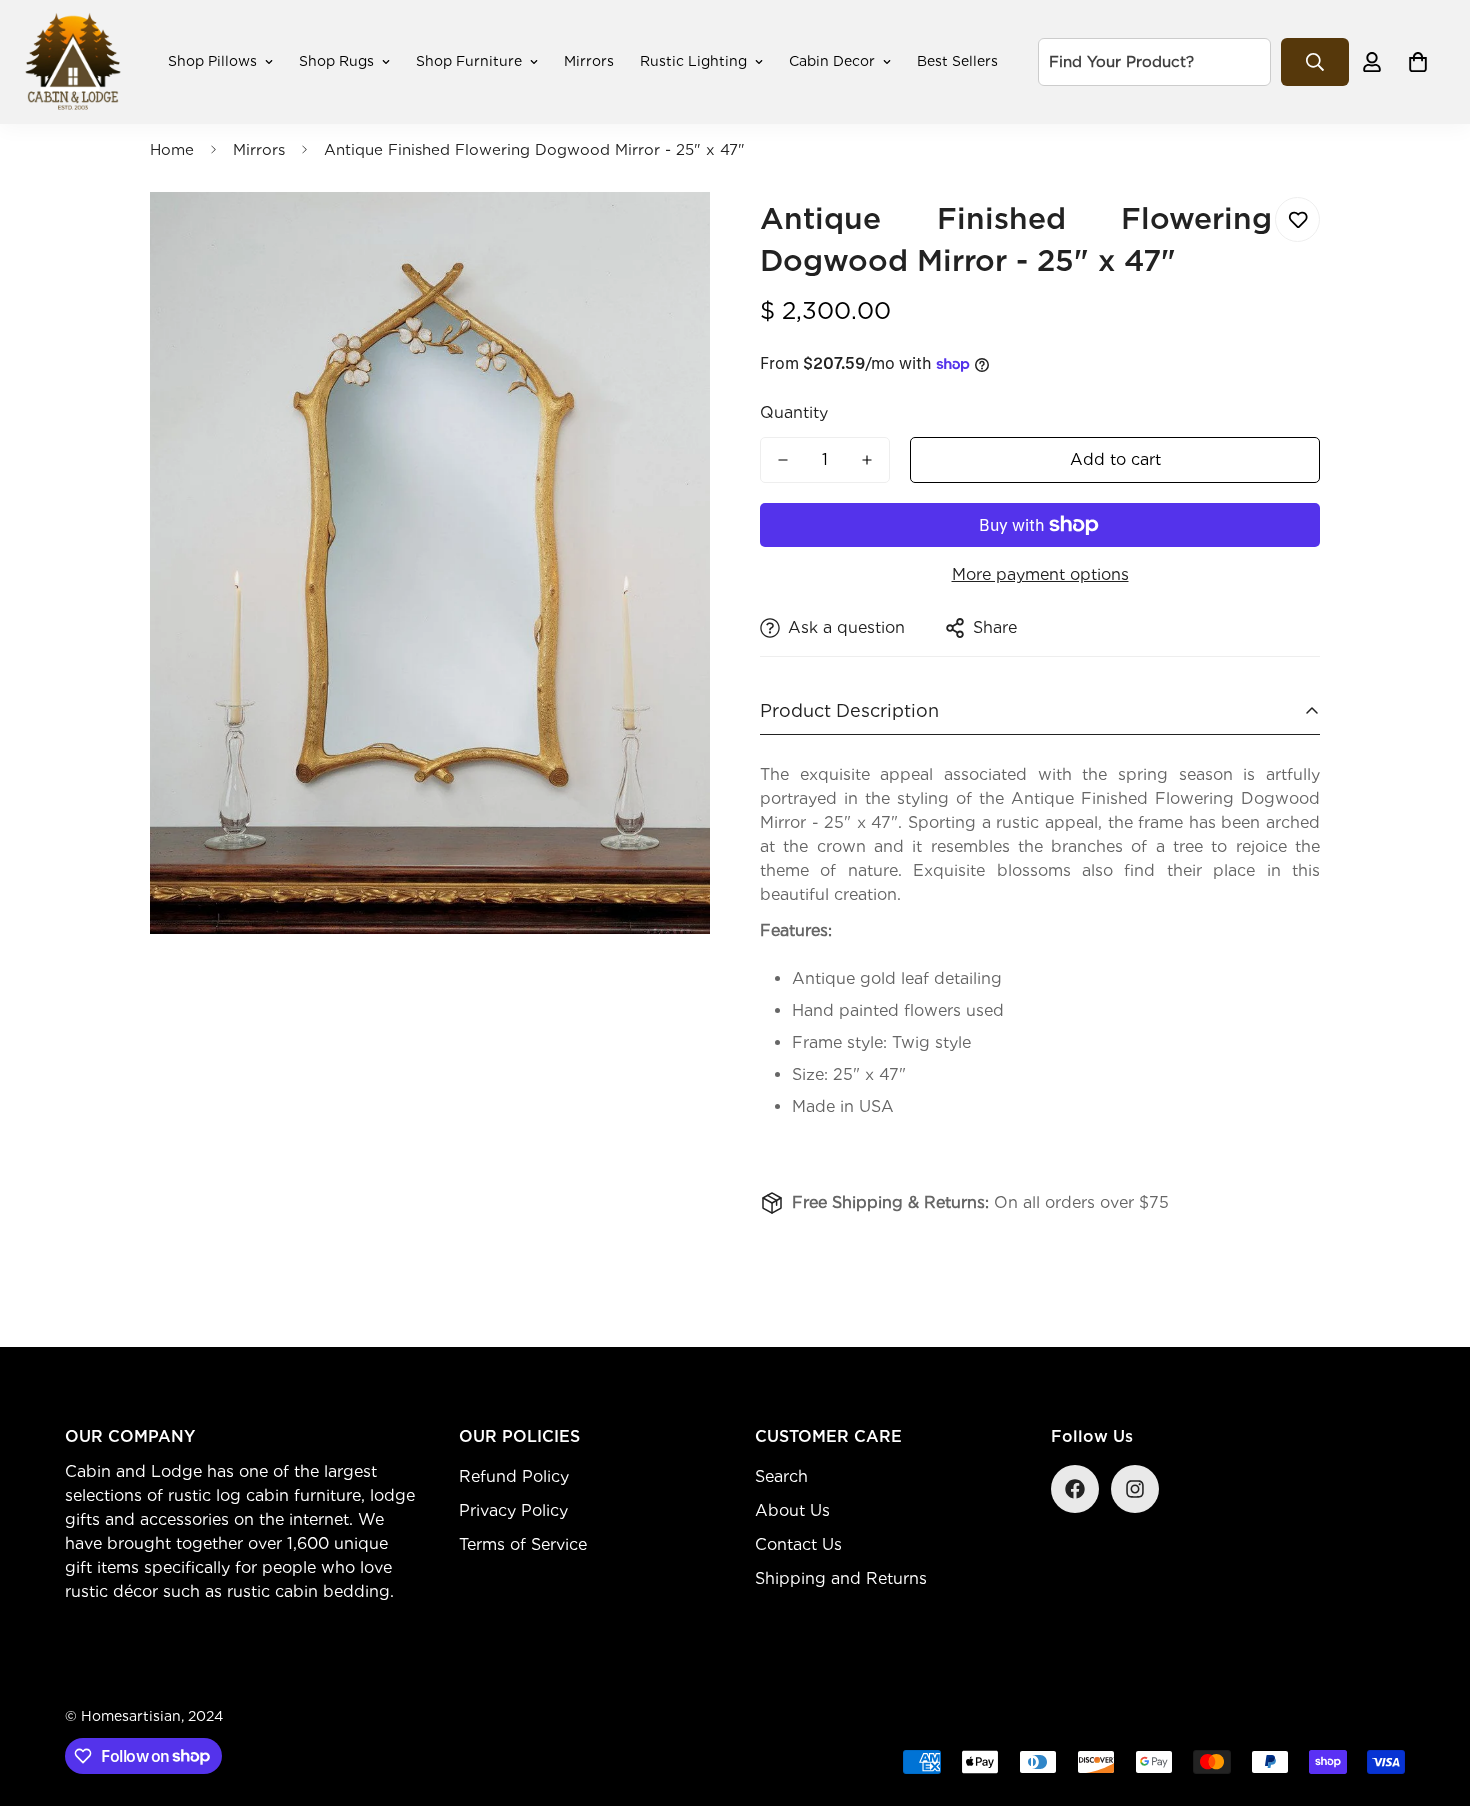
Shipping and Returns (841, 1578)
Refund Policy (514, 1476)
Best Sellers (957, 61)
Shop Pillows (212, 61)
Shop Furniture (469, 61)
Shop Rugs (336, 61)
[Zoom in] (667, 234)
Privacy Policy (513, 1510)
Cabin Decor (832, 61)
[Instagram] (1135, 1489)
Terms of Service (523, 1544)
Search (781, 1476)
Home (172, 150)
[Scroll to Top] (1431, 1697)
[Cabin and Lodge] (73, 62)
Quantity (794, 412)
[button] (1418, 62)
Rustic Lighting (693, 61)
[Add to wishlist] (1297, 219)
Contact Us (798, 1544)
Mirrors (589, 61)
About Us (792, 1510)
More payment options (1040, 574)
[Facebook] (1075, 1489)
